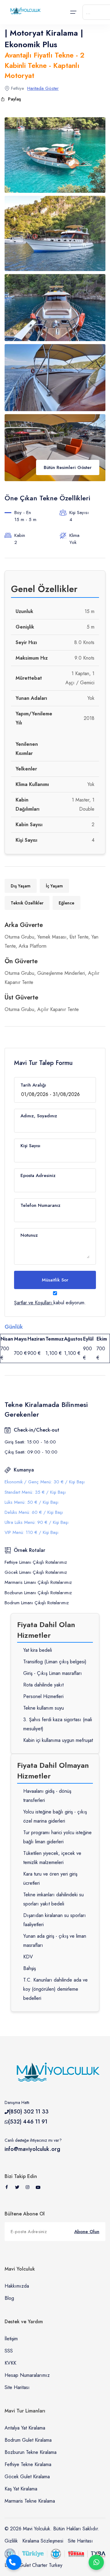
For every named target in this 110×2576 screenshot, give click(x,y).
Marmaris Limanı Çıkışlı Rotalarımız (38, 1582)
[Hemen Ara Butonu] (14, 2562)
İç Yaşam (54, 886)
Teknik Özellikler (27, 903)
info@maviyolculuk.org (32, 2149)
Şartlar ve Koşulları (33, 1303)
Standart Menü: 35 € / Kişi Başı (35, 1492)
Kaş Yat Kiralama (21, 2489)
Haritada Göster (43, 88)
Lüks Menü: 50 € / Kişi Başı (31, 1502)
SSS (9, 2351)
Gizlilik (11, 2541)
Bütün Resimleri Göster (68, 467)
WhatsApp (96, 2562)
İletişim (11, 2339)
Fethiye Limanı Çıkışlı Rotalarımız (36, 1562)
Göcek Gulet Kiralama (27, 2477)
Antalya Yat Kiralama (25, 2428)
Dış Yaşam (21, 886)
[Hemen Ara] (14, 2562)
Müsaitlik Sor (55, 1280)
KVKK (10, 2363)
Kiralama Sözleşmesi (43, 2541)
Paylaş (14, 99)
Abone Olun (87, 2232)
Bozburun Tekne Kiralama (31, 2452)
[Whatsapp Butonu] (96, 2562)
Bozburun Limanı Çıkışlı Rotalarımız (38, 1593)
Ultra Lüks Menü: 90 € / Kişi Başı (37, 1522)
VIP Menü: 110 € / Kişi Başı (31, 1532)
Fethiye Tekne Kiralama (28, 2464)
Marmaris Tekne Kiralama (30, 2501)
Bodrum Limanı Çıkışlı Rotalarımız (37, 1603)
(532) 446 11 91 (28, 2122)
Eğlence (66, 903)
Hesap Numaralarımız (27, 2375)
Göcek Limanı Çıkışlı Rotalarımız (36, 1572)
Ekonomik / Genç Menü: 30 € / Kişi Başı (45, 1482)
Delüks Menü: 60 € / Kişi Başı (34, 1512)
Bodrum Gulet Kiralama (28, 2440)
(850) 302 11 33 (29, 2112)
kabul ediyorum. (50, 1303)
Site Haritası (17, 2387)
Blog (9, 2298)
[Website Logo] (24, 11)
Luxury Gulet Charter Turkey (33, 2565)
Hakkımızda (17, 2286)
